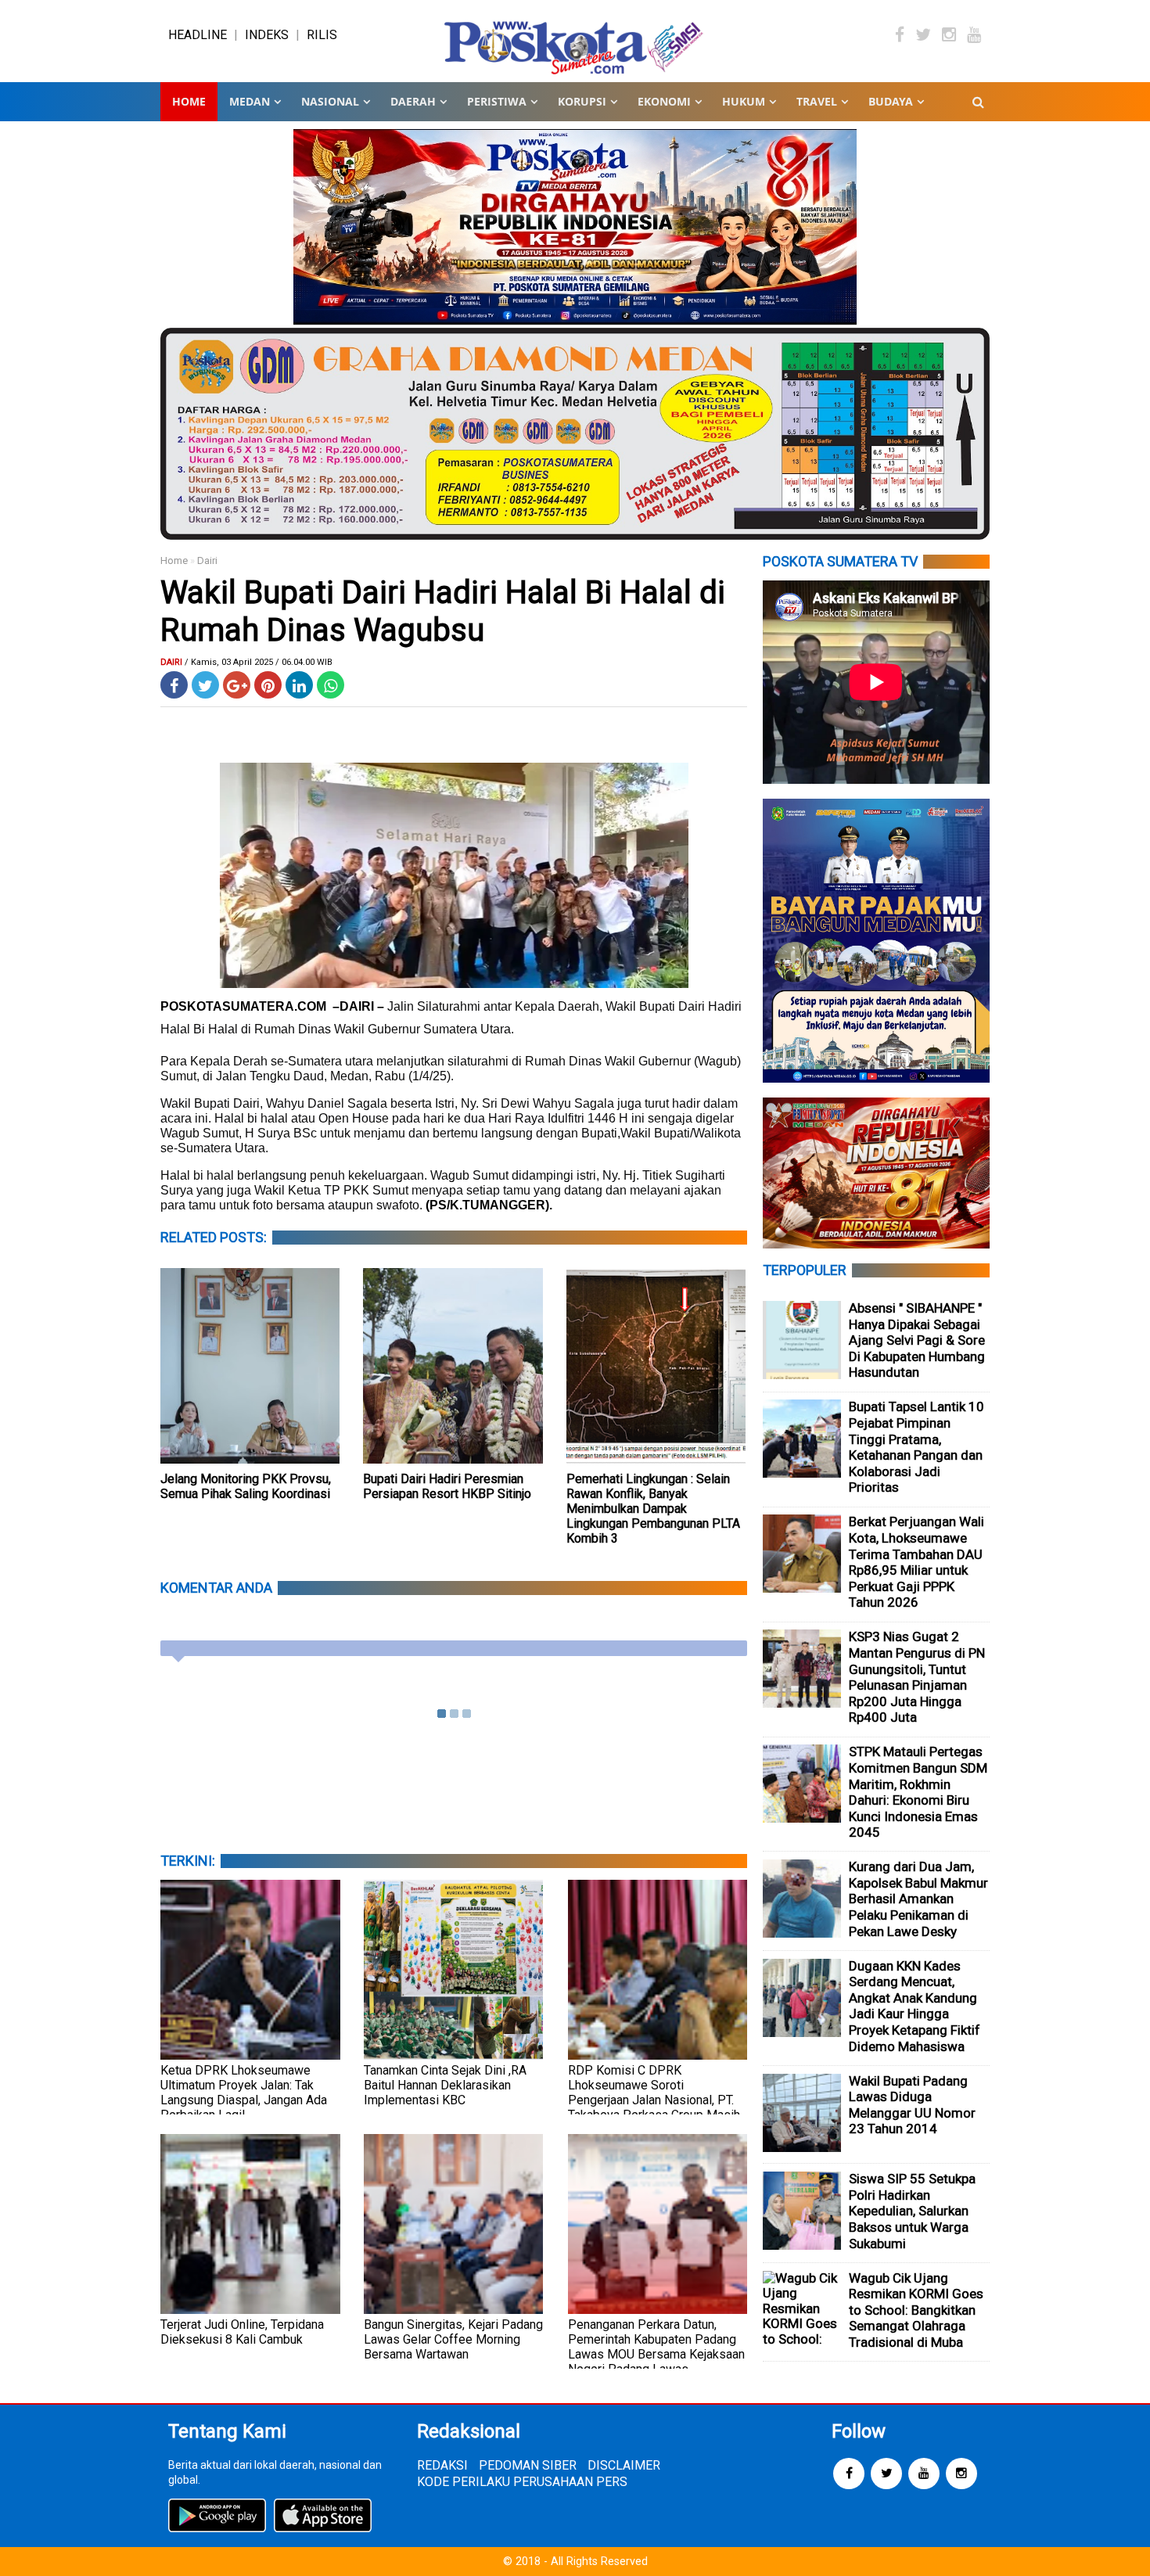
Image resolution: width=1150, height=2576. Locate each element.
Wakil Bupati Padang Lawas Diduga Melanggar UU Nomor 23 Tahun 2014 (912, 2105)
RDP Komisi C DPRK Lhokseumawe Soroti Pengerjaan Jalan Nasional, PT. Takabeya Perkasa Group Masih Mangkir (654, 2100)
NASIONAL (330, 101)
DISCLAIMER (624, 2465)
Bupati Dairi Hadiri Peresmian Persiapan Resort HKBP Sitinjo (447, 1486)
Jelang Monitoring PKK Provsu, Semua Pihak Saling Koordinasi (246, 1486)
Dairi (207, 560)
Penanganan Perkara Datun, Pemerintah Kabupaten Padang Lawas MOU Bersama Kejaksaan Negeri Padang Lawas (656, 2347)
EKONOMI (664, 101)
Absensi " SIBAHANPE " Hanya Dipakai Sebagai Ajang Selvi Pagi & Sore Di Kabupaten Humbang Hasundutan (917, 1340)
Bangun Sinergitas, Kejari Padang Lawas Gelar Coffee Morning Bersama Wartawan (453, 2339)
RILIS (322, 35)
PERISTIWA (497, 101)
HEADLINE (198, 35)
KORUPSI (582, 101)
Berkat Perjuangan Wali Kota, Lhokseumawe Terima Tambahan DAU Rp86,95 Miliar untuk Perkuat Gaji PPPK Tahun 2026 (916, 1562)
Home (189, 101)
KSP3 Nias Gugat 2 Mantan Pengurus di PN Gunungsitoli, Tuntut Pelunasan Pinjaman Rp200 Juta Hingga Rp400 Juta (917, 1677)
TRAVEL (817, 101)
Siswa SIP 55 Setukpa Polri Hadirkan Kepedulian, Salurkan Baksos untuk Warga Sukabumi (912, 2211)
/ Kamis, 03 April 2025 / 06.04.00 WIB (259, 662)
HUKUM (744, 101)
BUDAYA (891, 101)
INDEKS (267, 35)
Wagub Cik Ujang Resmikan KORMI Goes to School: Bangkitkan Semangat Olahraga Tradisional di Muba (916, 2310)
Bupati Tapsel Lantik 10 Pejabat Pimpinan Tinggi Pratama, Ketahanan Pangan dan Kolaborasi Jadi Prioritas (916, 1447)
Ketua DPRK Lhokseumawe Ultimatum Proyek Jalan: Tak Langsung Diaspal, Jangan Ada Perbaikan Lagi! (244, 2093)
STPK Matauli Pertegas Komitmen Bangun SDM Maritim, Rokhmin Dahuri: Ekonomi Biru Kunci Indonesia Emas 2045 (918, 1792)
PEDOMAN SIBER (528, 2465)
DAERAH (413, 101)
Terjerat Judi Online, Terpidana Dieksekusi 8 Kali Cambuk (242, 2332)
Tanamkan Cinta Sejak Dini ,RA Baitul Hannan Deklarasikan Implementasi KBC (445, 2085)
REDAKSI (442, 2465)
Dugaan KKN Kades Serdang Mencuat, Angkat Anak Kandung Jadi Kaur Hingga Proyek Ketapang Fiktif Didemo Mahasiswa (915, 2006)
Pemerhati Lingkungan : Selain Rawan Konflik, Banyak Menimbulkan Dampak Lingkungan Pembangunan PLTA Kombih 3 (653, 1509)
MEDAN (250, 101)
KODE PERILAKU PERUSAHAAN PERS (522, 2482)
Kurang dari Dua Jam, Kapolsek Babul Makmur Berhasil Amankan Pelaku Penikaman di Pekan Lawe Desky (918, 1899)
